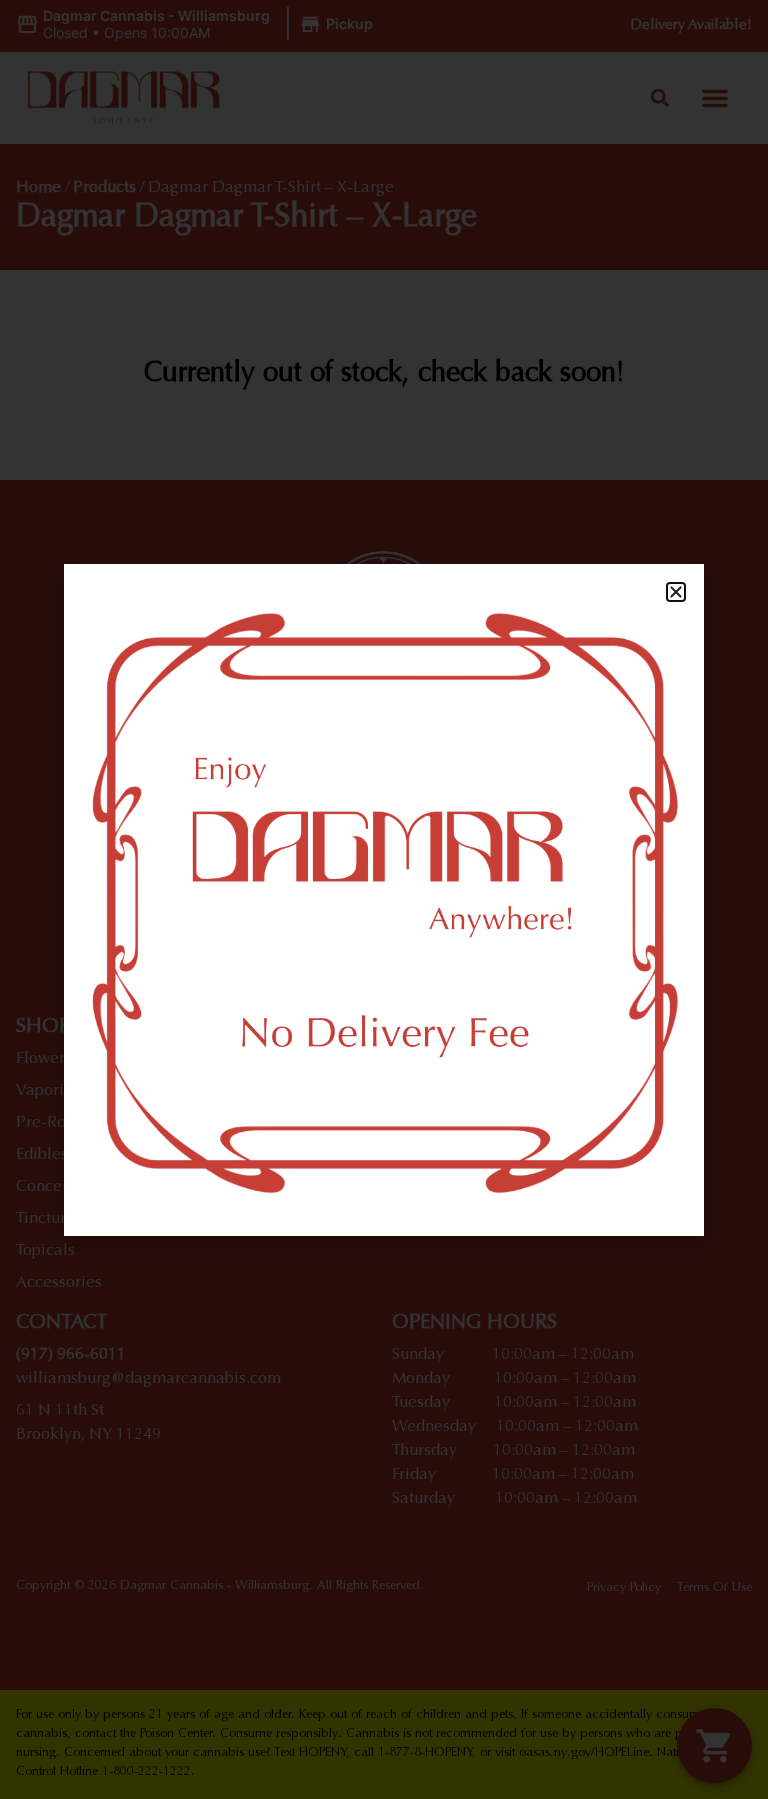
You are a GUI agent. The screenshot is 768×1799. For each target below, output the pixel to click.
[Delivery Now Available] (384, 900)
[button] (676, 592)
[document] (384, 899)
